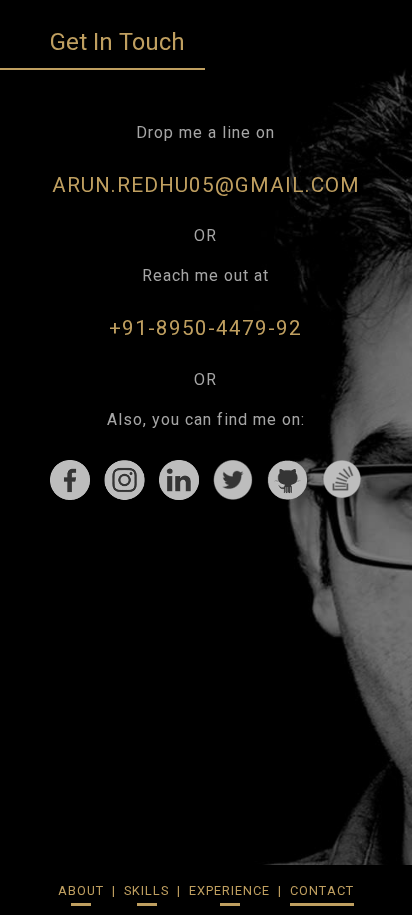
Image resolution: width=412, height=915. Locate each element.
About (81, 890)
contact (322, 890)
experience (229, 890)
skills (146, 890)
